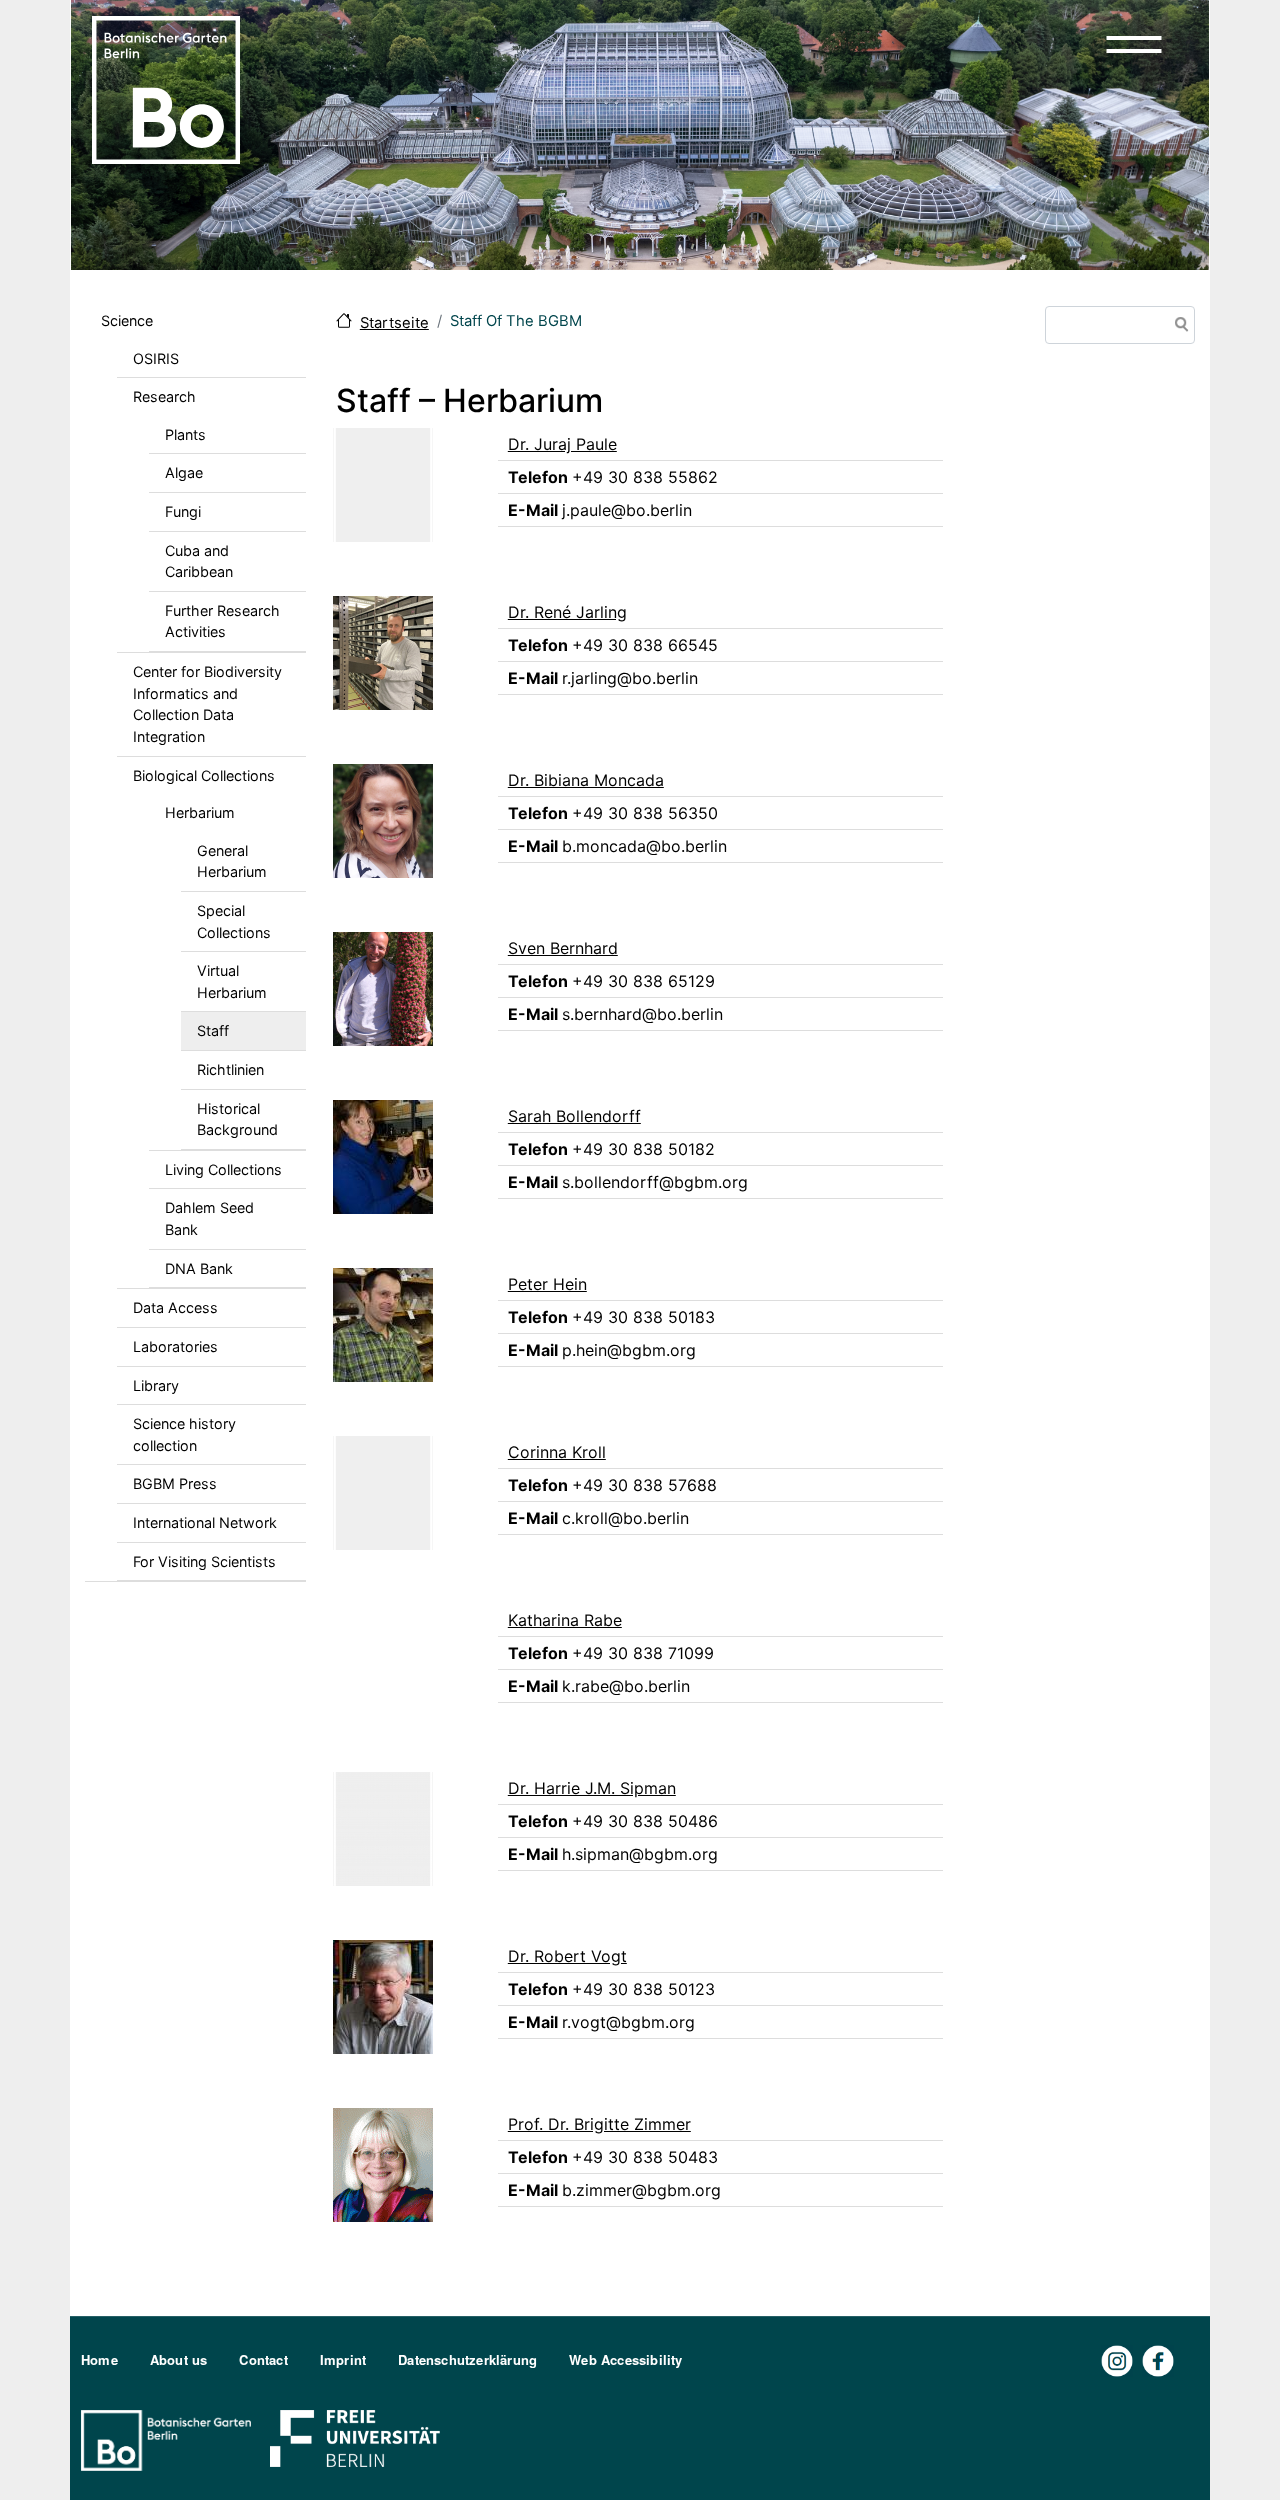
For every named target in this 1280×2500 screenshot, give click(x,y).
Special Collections (234, 921)
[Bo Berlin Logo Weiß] (170, 2438)
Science (127, 320)
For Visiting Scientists (204, 1561)
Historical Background (237, 1119)
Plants (185, 434)
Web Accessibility (625, 2359)
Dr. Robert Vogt (567, 1956)
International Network (205, 1522)
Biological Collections (204, 775)
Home (99, 2359)
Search (1178, 326)
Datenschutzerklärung (467, 2359)
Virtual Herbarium (232, 981)
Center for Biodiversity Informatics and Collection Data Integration (207, 704)
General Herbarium (232, 861)
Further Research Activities (222, 621)
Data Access (175, 1307)
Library (156, 1385)
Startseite (394, 323)
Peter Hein (547, 1284)
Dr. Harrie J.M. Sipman (592, 1788)
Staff (213, 1030)
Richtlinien (230, 1069)
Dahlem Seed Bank (209, 1218)
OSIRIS (156, 358)
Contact (263, 2359)
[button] (1134, 44)
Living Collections (223, 1169)
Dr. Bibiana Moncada (586, 780)
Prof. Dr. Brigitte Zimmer (599, 2124)
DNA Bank (199, 1268)
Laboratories (175, 1346)
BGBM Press (175, 1483)
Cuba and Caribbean (199, 561)
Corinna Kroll (557, 1452)
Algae (184, 472)
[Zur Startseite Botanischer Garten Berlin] (166, 88)
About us (179, 2359)
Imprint (343, 2359)
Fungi (183, 511)
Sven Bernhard (563, 948)
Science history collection (184, 1434)
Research (164, 396)
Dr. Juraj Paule (562, 444)
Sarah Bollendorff (574, 1116)
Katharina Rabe (565, 1620)
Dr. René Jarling (567, 612)
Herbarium (200, 812)
